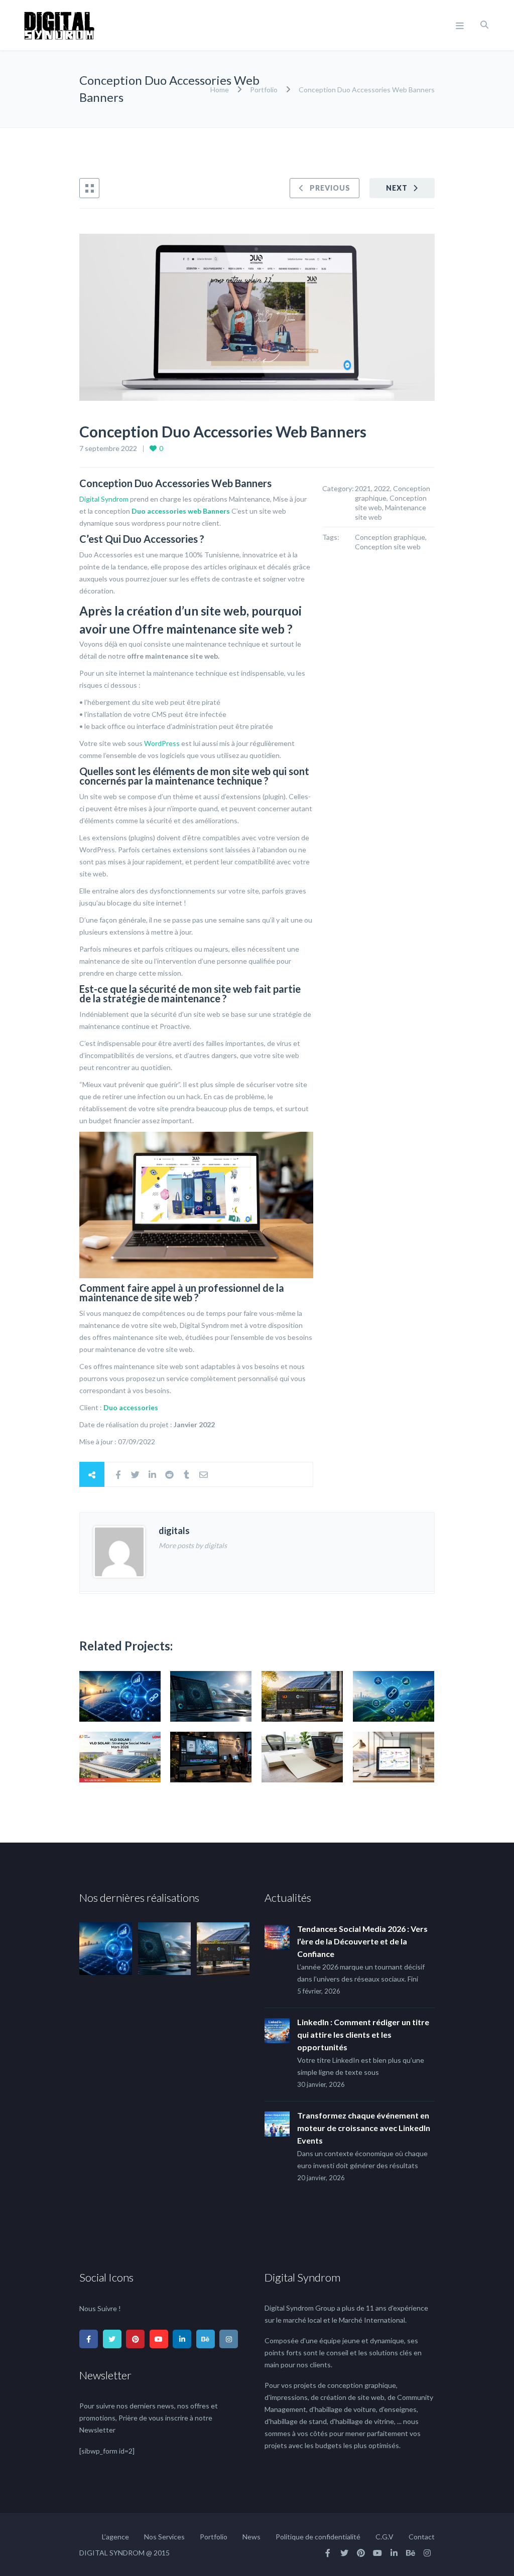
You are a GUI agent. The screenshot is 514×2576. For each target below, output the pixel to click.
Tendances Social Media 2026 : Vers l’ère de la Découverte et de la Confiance (362, 1941)
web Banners (209, 511)
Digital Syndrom (104, 499)
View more (120, 1696)
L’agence (115, 2537)
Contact (422, 2537)
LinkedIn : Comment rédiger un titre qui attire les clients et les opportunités (363, 2034)
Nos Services (164, 2537)
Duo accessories (159, 511)
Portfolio (264, 90)
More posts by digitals (193, 1545)
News (251, 2537)
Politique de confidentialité (318, 2537)
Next (397, 188)
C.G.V (384, 2537)
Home (220, 90)
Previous (330, 188)
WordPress (162, 743)
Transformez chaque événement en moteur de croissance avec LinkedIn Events (364, 2128)
